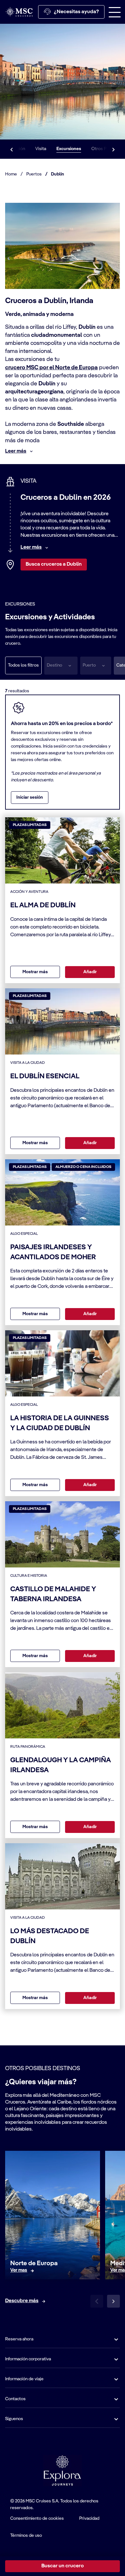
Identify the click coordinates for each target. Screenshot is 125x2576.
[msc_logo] (19, 12)
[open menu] (115, 12)
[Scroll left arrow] (12, 149)
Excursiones (69, 149)
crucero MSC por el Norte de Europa (51, 368)
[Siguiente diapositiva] (113, 2301)
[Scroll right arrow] (113, 149)
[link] (19, 2271)
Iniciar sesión (30, 797)
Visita (41, 149)
